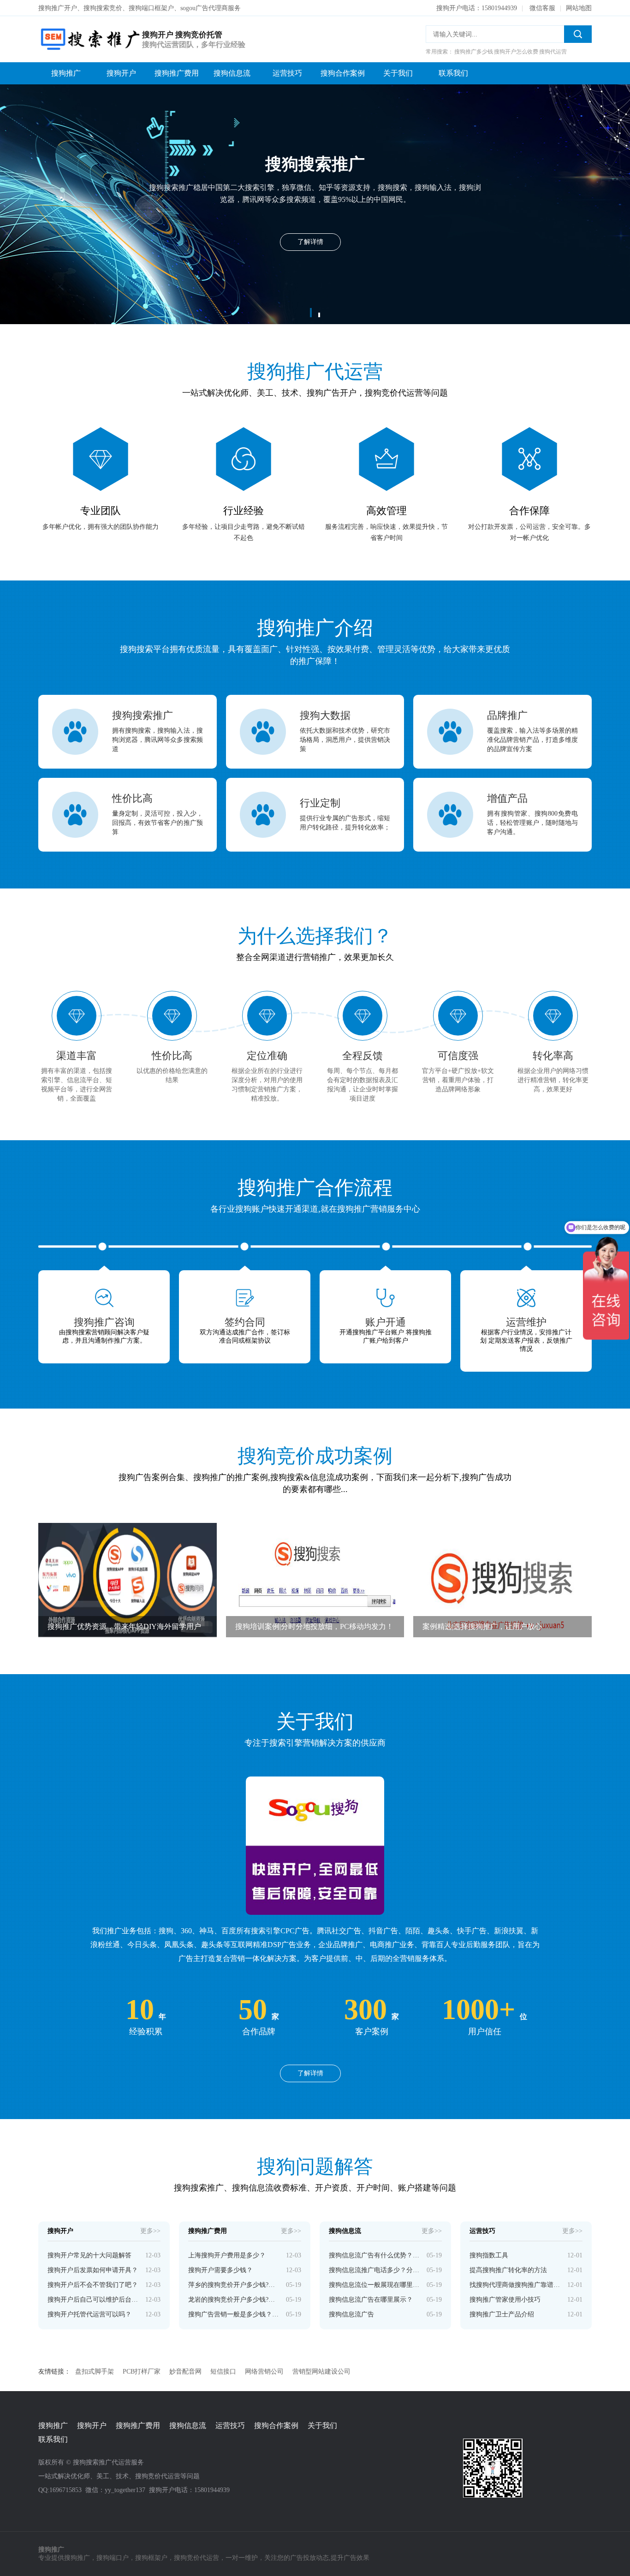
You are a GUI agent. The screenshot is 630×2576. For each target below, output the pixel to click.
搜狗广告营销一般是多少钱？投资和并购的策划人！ (234, 2314)
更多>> (150, 2231)
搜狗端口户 (113, 2558)
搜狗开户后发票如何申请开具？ (93, 2270)
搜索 (578, 34)
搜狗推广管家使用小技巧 (505, 2300)
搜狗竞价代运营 (196, 2558)
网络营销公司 (264, 2372)
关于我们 (398, 73)
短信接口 (223, 2372)
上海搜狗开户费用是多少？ (227, 2255)
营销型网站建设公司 (321, 2372)
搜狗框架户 (151, 2558)
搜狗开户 (121, 73)
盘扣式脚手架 (95, 2372)
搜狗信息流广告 (351, 2314)
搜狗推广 (66, 73)
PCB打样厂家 (142, 2372)
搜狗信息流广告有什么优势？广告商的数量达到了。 (374, 2255)
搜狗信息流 (232, 73)
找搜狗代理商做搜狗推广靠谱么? (515, 2285)
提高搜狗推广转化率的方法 (508, 2270)
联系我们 (453, 73)
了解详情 (310, 2073)
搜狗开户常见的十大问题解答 (89, 2255)
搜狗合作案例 (343, 73)
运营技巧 (287, 73)
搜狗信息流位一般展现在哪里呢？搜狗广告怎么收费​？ (374, 2285)
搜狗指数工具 (489, 2255)
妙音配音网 (185, 2372)
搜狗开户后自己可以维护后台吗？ (93, 2300)
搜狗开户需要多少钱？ (220, 2270)
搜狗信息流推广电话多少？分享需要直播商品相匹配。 (374, 2270)
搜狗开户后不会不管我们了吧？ (93, 2285)
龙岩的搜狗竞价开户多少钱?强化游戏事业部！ (234, 2300)
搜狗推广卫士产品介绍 (502, 2314)
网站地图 (579, 8)
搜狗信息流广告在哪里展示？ (371, 2300)
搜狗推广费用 (177, 73)
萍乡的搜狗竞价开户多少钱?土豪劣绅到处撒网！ (234, 2285)
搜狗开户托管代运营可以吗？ (89, 2314)
